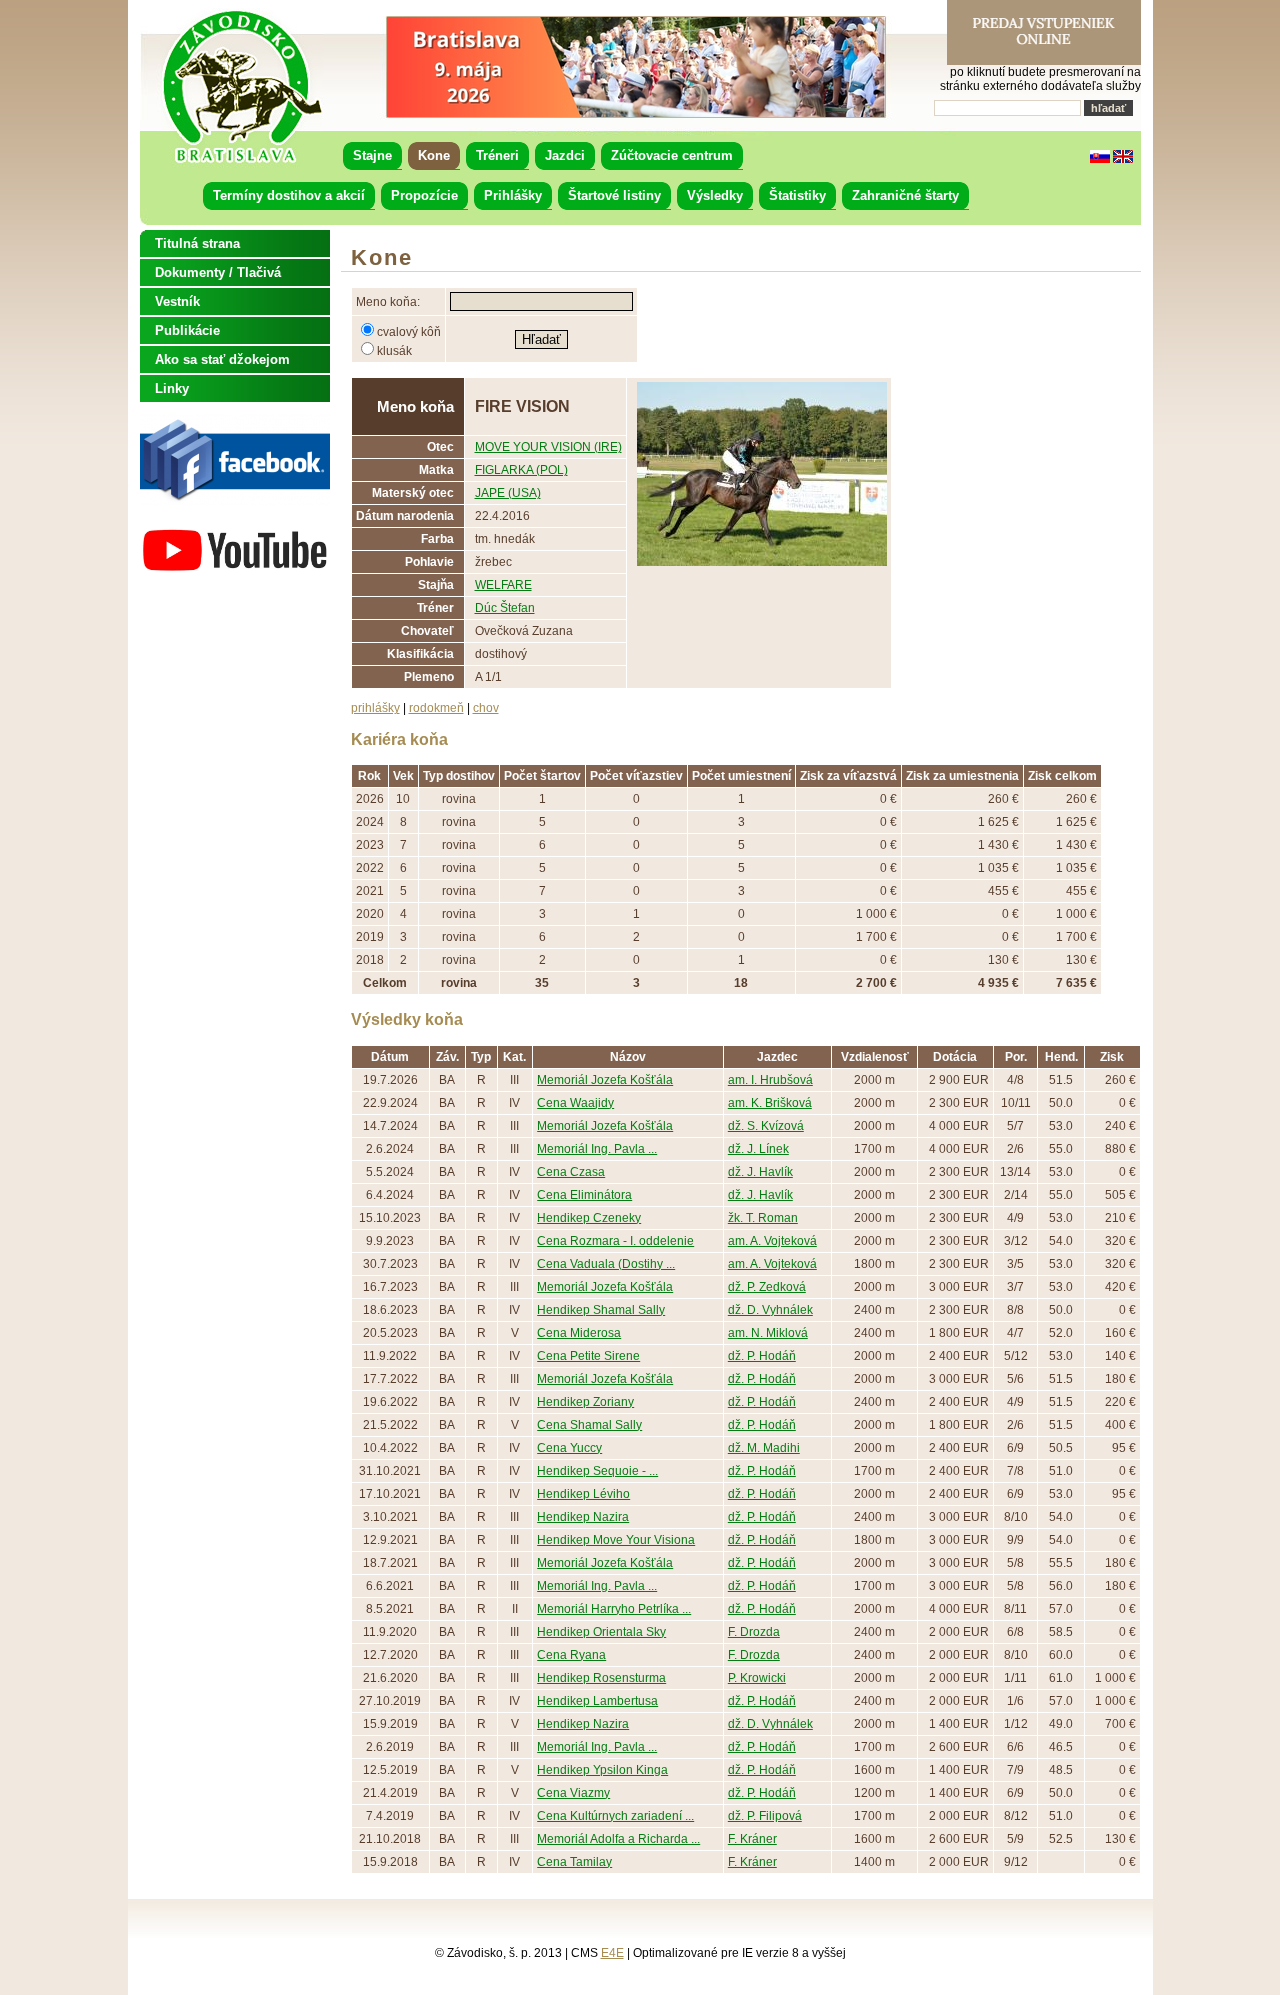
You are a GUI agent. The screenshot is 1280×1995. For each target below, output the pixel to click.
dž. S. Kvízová (766, 1126)
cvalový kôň (409, 332)
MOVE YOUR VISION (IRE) (548, 447)
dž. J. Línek (758, 1149)
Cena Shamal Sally (589, 1425)
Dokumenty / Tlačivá (218, 272)
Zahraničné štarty (905, 195)
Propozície (424, 195)
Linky (172, 388)
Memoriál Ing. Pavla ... (597, 1149)
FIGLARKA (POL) (521, 470)
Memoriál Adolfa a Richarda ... (618, 1839)
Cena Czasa (571, 1172)
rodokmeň (436, 708)
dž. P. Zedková (767, 1287)
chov (486, 708)
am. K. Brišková (770, 1103)
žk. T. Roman (763, 1218)
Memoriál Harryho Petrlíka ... (614, 1609)
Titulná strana (197, 243)
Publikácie (187, 330)
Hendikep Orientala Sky (601, 1632)
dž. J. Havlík (760, 1172)
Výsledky (715, 195)
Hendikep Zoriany (585, 1402)
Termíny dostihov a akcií (289, 195)
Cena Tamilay (574, 1862)
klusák (394, 351)
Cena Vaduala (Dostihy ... (606, 1264)
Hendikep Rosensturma (601, 1678)
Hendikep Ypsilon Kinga (602, 1770)
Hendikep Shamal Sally (601, 1310)
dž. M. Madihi (764, 1448)
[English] (1123, 159)
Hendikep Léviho (583, 1494)
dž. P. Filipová (765, 1816)
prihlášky (375, 708)
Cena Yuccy (569, 1448)
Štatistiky (797, 195)
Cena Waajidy (575, 1103)
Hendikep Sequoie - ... (597, 1471)
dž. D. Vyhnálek (770, 1310)
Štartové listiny (614, 195)
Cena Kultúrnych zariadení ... (615, 1816)
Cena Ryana (571, 1655)
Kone (434, 155)
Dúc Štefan (505, 608)
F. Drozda (754, 1632)
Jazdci (565, 155)
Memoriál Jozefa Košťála (605, 1080)
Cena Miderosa (579, 1333)
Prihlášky (513, 195)
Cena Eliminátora (584, 1195)
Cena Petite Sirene (588, 1356)
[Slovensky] (1100, 159)
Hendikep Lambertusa (597, 1701)
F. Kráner (752, 1839)
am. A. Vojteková (772, 1241)
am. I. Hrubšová (770, 1080)
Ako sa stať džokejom (222, 359)
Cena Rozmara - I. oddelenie (615, 1241)
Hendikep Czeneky (589, 1218)
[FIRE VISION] (762, 562)
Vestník (177, 301)
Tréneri (497, 155)
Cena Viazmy (573, 1793)
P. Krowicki (757, 1678)
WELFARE (503, 585)
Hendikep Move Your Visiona (616, 1540)
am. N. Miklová (768, 1333)
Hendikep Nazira (583, 1517)
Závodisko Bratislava (241, 87)
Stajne (372, 155)
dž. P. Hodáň (762, 1356)
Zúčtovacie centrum (672, 155)
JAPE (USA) (508, 493)
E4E (612, 1953)
